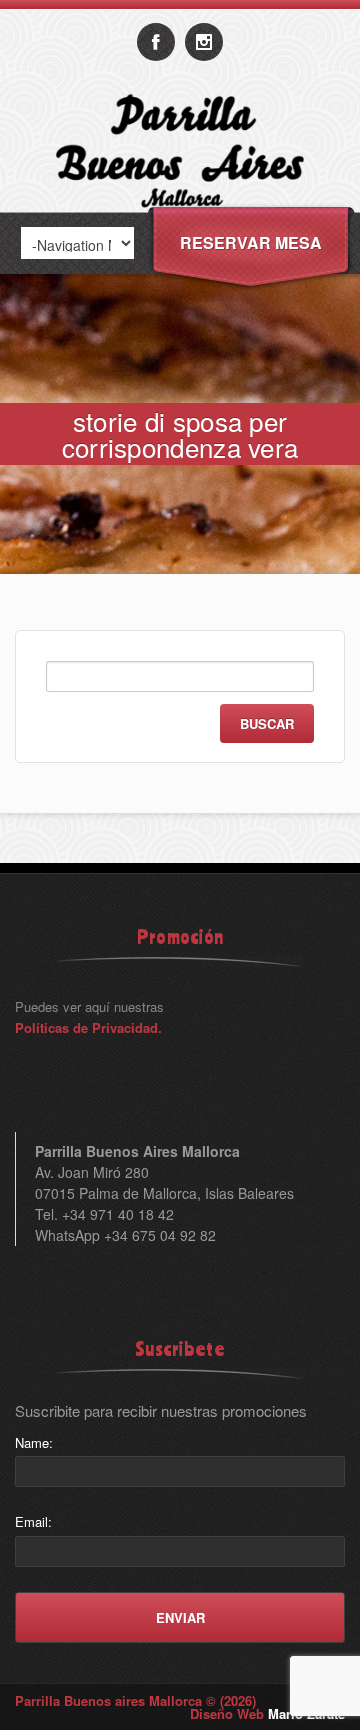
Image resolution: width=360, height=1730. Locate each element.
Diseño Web (267, 1713)
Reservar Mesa (251, 242)
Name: (34, 1442)
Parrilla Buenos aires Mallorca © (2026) (135, 1700)
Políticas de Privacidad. (88, 1027)
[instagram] (204, 42)
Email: (33, 1521)
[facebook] (156, 42)
